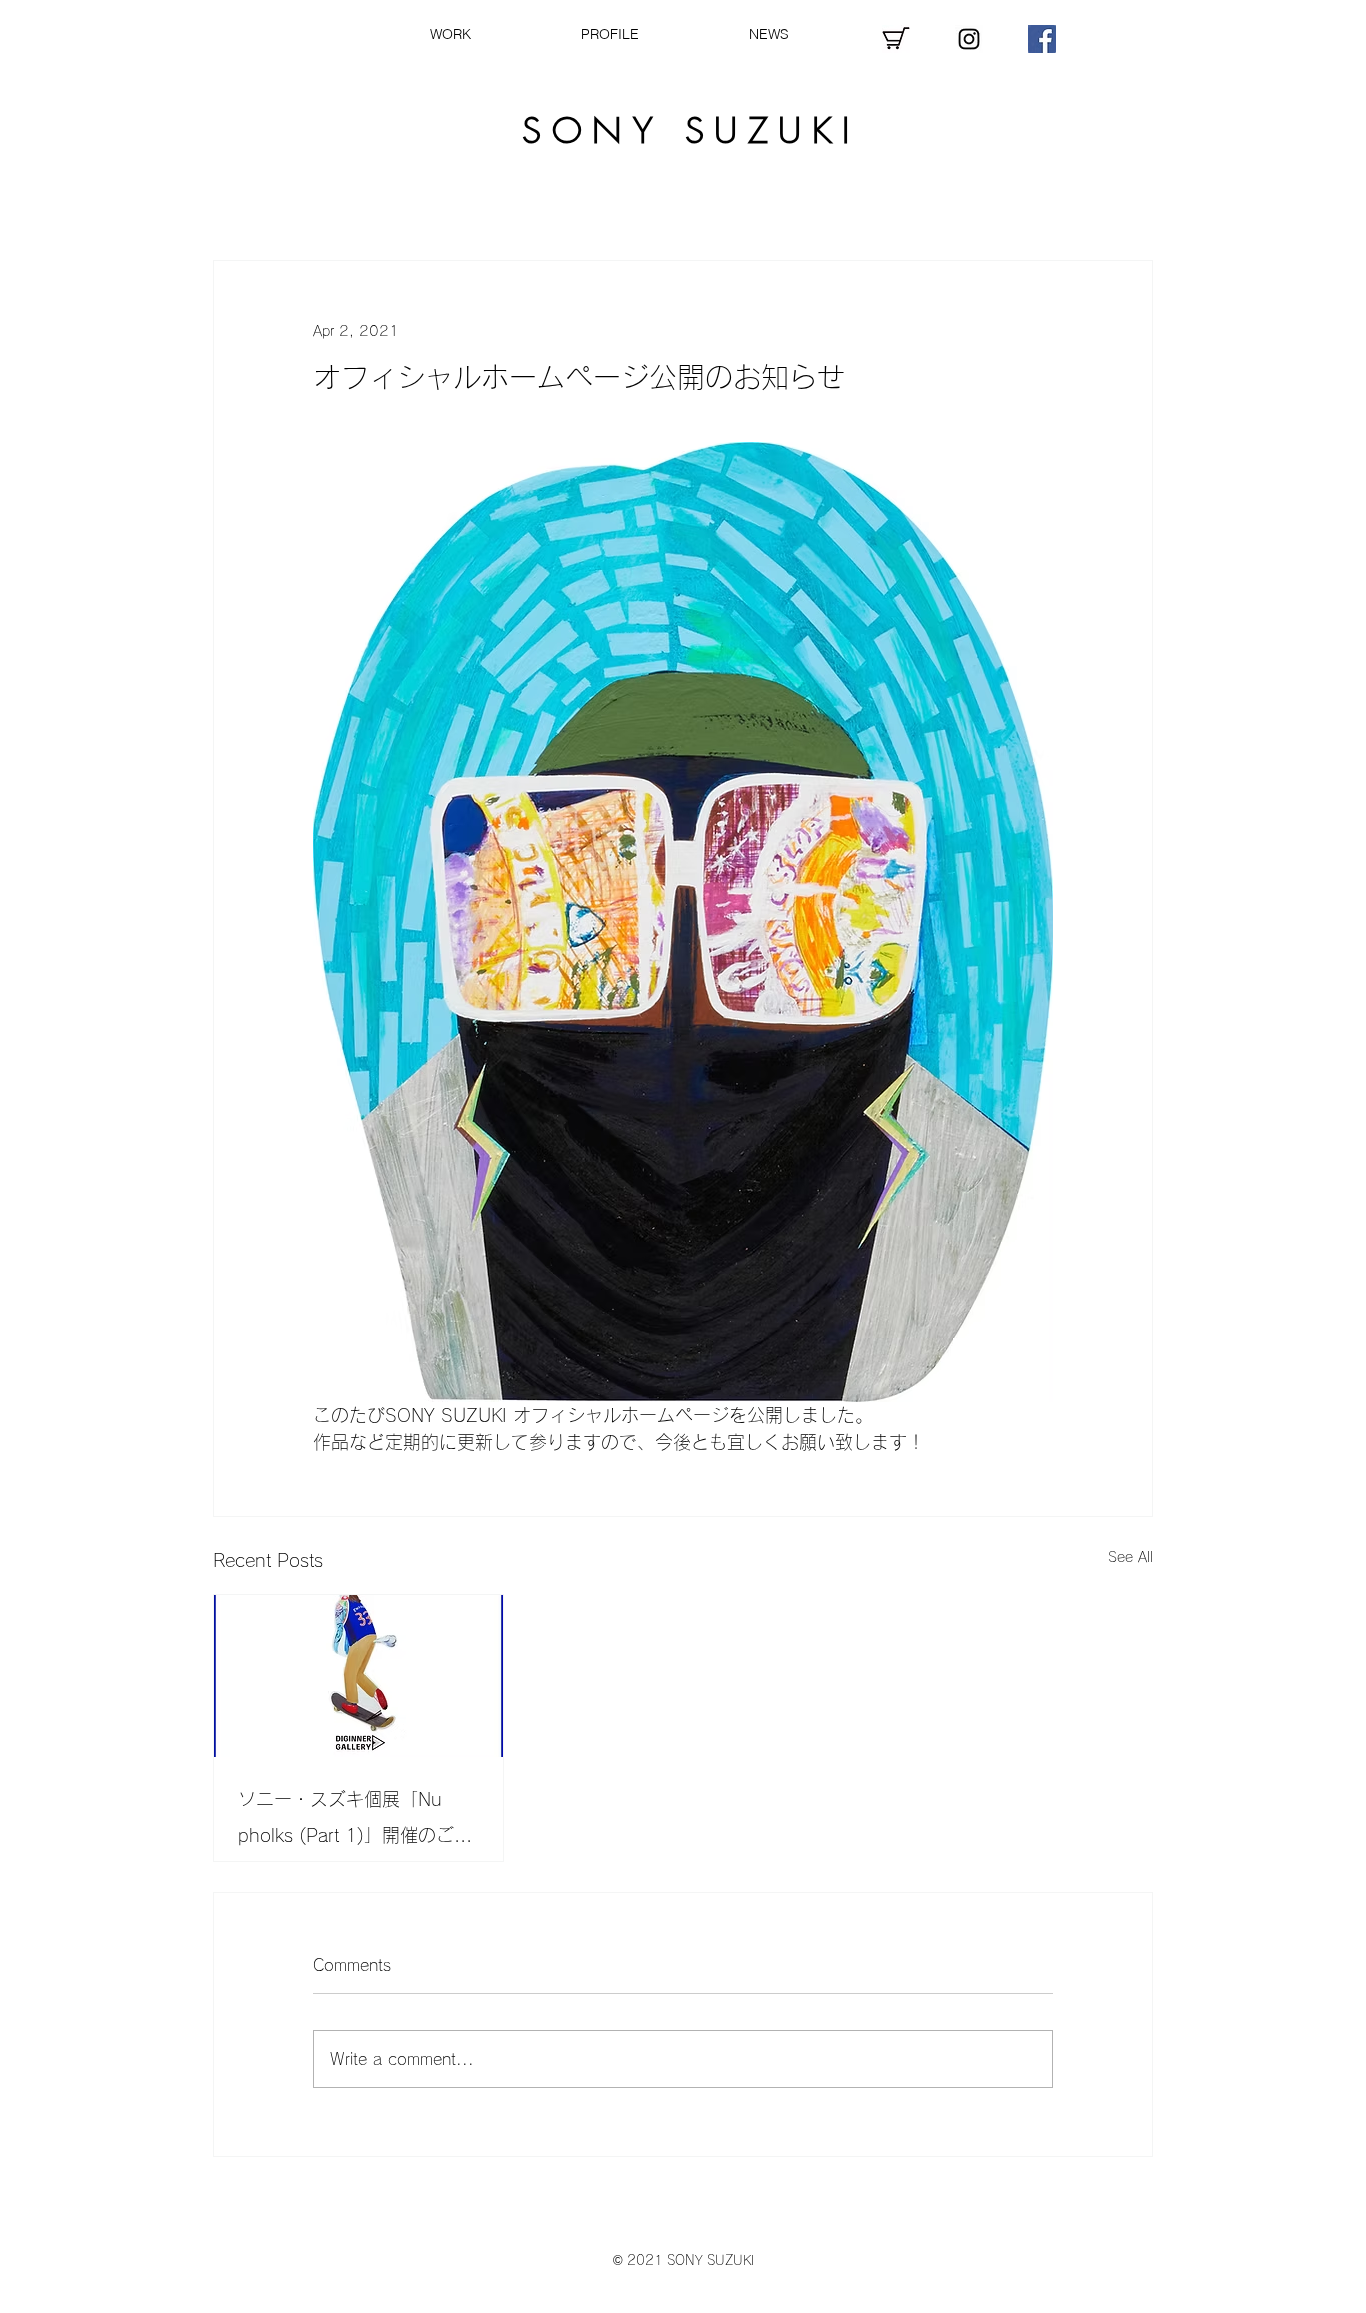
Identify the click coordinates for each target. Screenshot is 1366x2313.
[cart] (896, 39)
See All (1130, 1557)
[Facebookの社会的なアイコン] (1042, 39)
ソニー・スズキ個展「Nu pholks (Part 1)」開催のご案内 (355, 1821)
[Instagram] (969, 39)
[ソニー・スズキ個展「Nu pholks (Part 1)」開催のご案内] (358, 1676)
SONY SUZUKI (691, 130)
